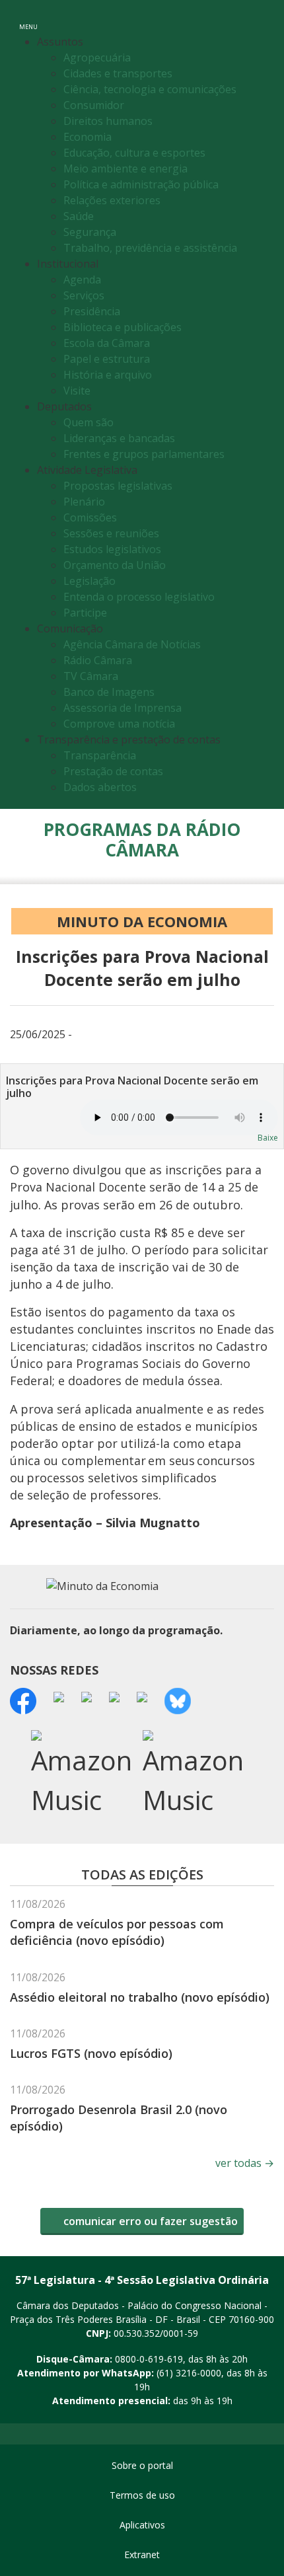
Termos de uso (142, 2495)
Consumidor (94, 105)
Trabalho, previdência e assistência (150, 248)
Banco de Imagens (109, 692)
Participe (85, 613)
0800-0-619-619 (149, 2359)
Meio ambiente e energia (125, 169)
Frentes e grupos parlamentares (144, 454)
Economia (88, 137)
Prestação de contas (113, 771)
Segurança (90, 232)
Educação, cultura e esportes (134, 153)
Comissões (90, 517)
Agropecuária (97, 57)
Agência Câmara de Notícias (132, 644)
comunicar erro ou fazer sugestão (149, 2221)
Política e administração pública (141, 184)
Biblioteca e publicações (123, 327)
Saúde (79, 216)
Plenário (84, 502)
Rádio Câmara (98, 660)
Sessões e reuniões (111, 533)
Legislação (89, 581)
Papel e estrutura (107, 359)
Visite (77, 391)
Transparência (100, 755)
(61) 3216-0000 (189, 2373)
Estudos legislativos (112, 549)
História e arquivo (108, 375)
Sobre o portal (142, 2465)
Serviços (84, 295)
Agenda (82, 280)
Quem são (89, 422)
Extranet (142, 2555)
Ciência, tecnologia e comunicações (150, 89)
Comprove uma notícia (119, 724)
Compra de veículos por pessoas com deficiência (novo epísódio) (117, 1932)
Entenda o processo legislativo (139, 597)
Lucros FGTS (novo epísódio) (91, 2053)
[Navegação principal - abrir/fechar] (28, 18)
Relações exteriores (112, 200)
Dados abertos (100, 787)
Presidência (92, 311)
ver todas (245, 2163)
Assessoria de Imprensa (123, 708)
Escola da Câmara (107, 343)
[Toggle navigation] (265, 19)
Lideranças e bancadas (119, 438)
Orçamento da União (115, 565)
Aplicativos (142, 2525)
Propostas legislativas (118, 486)
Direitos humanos (108, 121)
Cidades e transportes (118, 73)
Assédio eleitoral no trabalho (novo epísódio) (140, 1997)
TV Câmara (91, 676)
